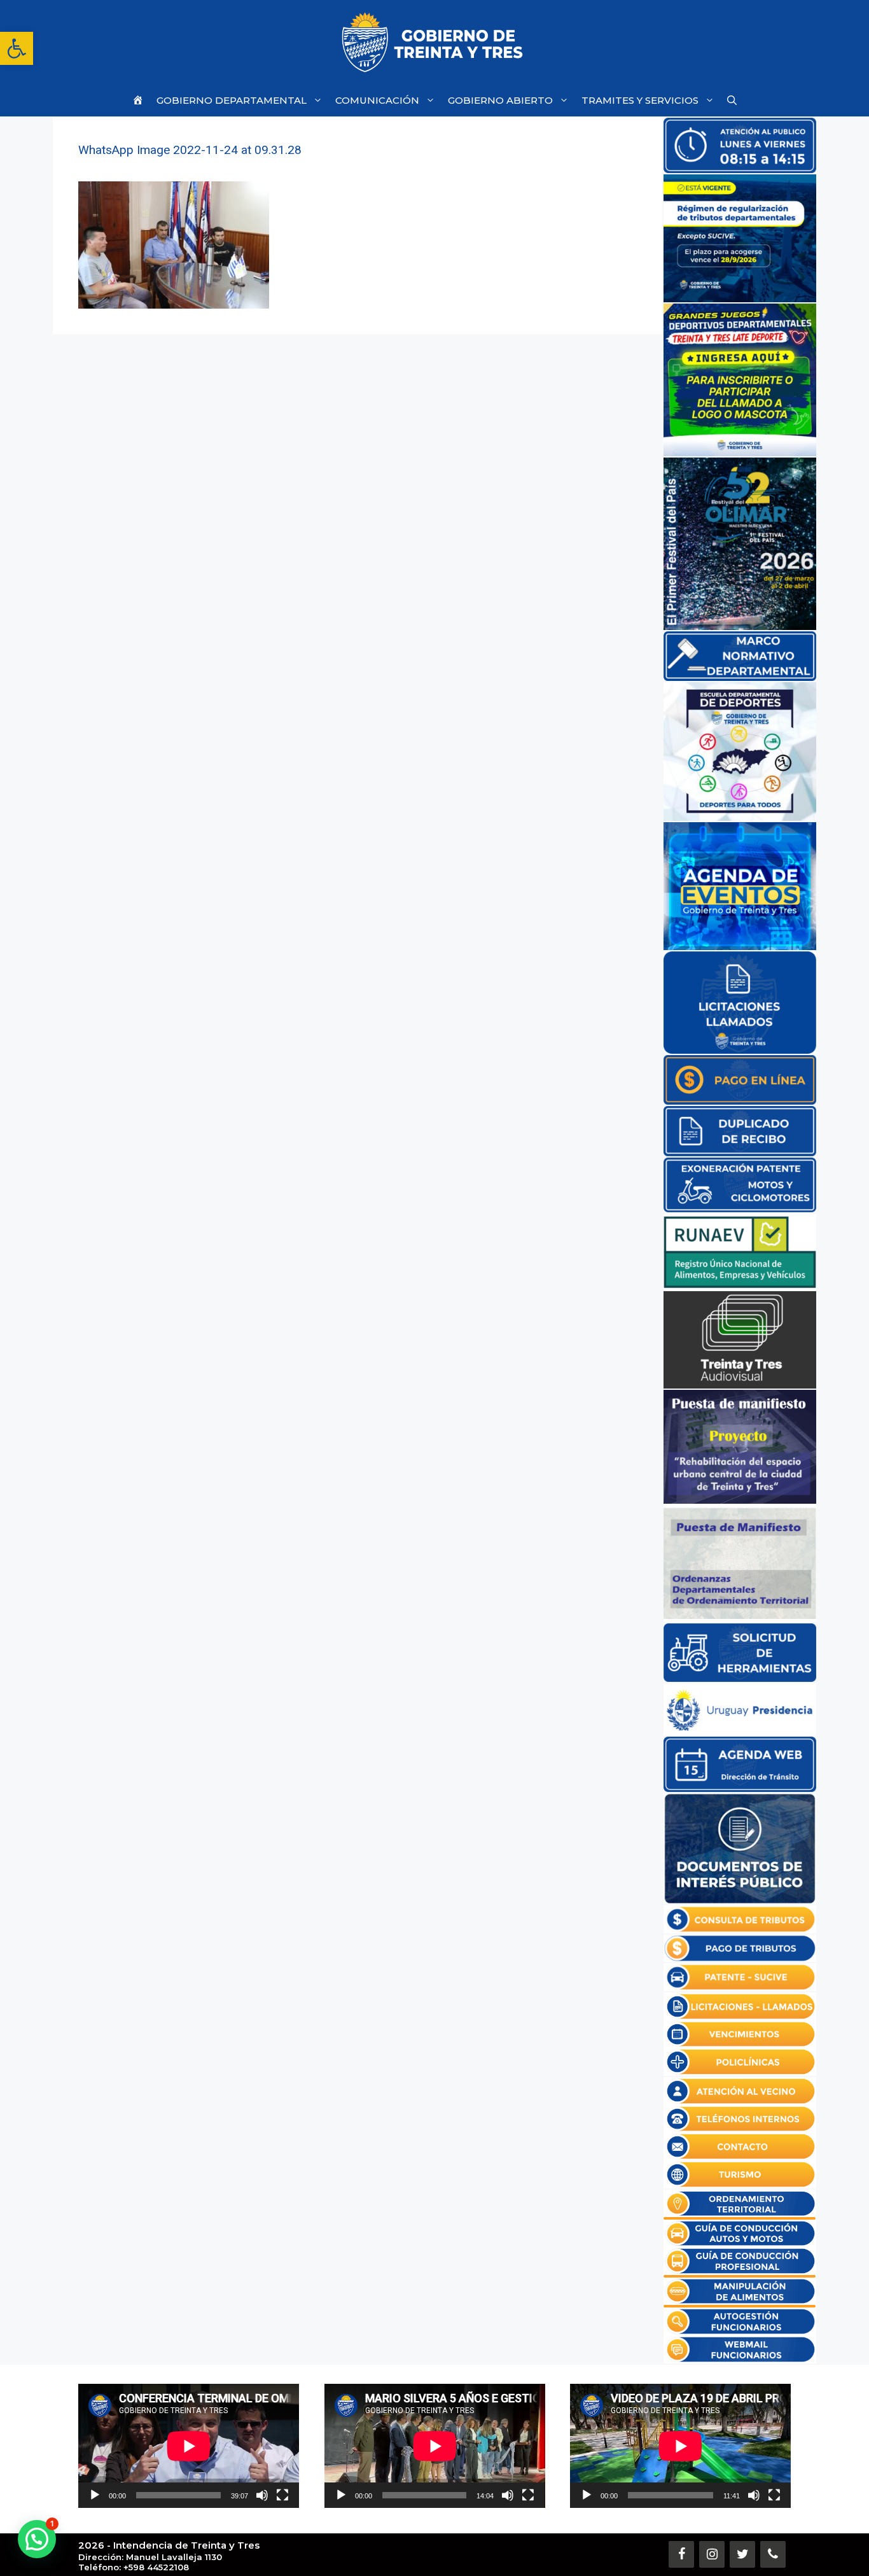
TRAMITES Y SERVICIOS (640, 100)
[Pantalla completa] (282, 2495)
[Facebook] (681, 2554)
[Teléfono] (773, 2554)
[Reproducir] (95, 2495)
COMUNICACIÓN (377, 100)
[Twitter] (742, 2554)
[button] (17, 48)
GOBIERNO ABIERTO (500, 100)
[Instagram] (712, 2554)
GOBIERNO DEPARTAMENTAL (232, 100)
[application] (189, 2446)
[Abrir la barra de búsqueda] (732, 100)
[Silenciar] (262, 2495)
